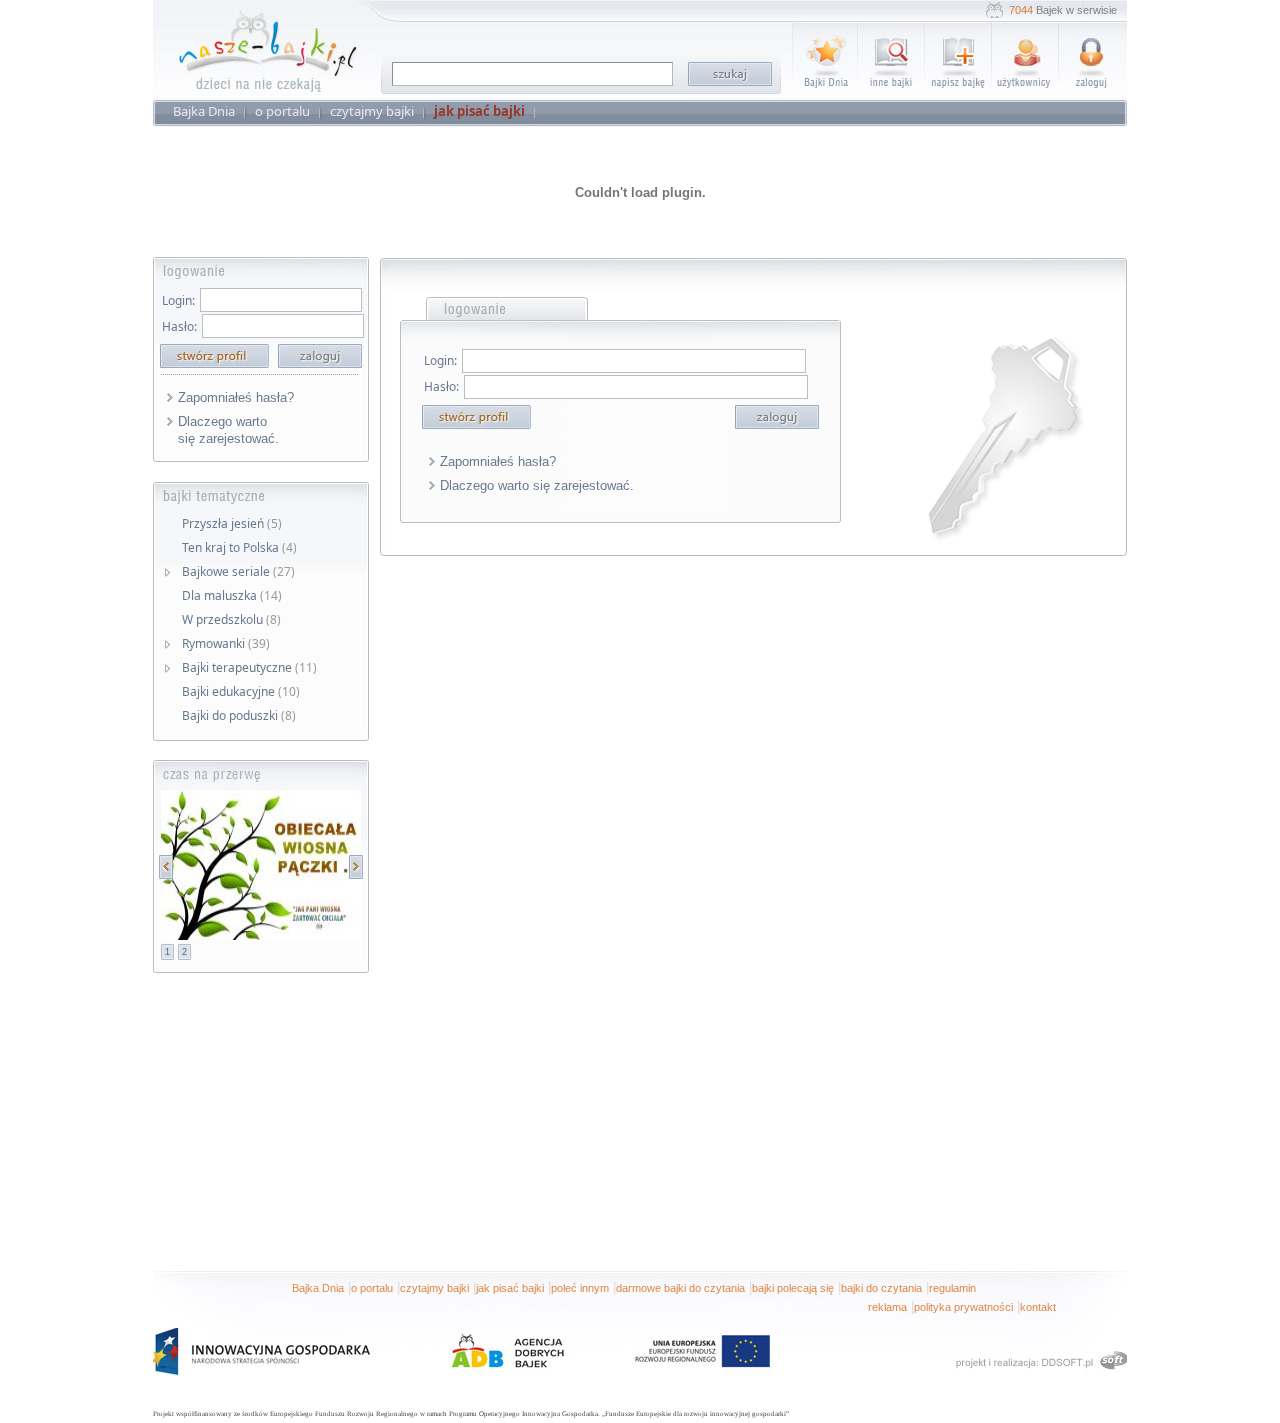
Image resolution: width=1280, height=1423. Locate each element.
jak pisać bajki (510, 1288)
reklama (887, 1307)
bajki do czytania (881, 1288)
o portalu (372, 1288)
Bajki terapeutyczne (249, 667)
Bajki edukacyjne (241, 691)
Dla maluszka (232, 595)
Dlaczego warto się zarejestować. (228, 430)
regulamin (952, 1288)
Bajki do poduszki (239, 715)
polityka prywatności (963, 1307)
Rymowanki (226, 643)
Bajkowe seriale (238, 571)
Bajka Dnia (318, 1288)
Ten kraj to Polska (239, 547)
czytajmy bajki (434, 1288)
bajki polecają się (793, 1288)
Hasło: (179, 326)
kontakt (1038, 1307)
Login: (178, 300)
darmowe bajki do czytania (680, 1288)
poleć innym (580, 1288)
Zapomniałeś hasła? (236, 397)
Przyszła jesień (232, 523)
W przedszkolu (231, 619)
